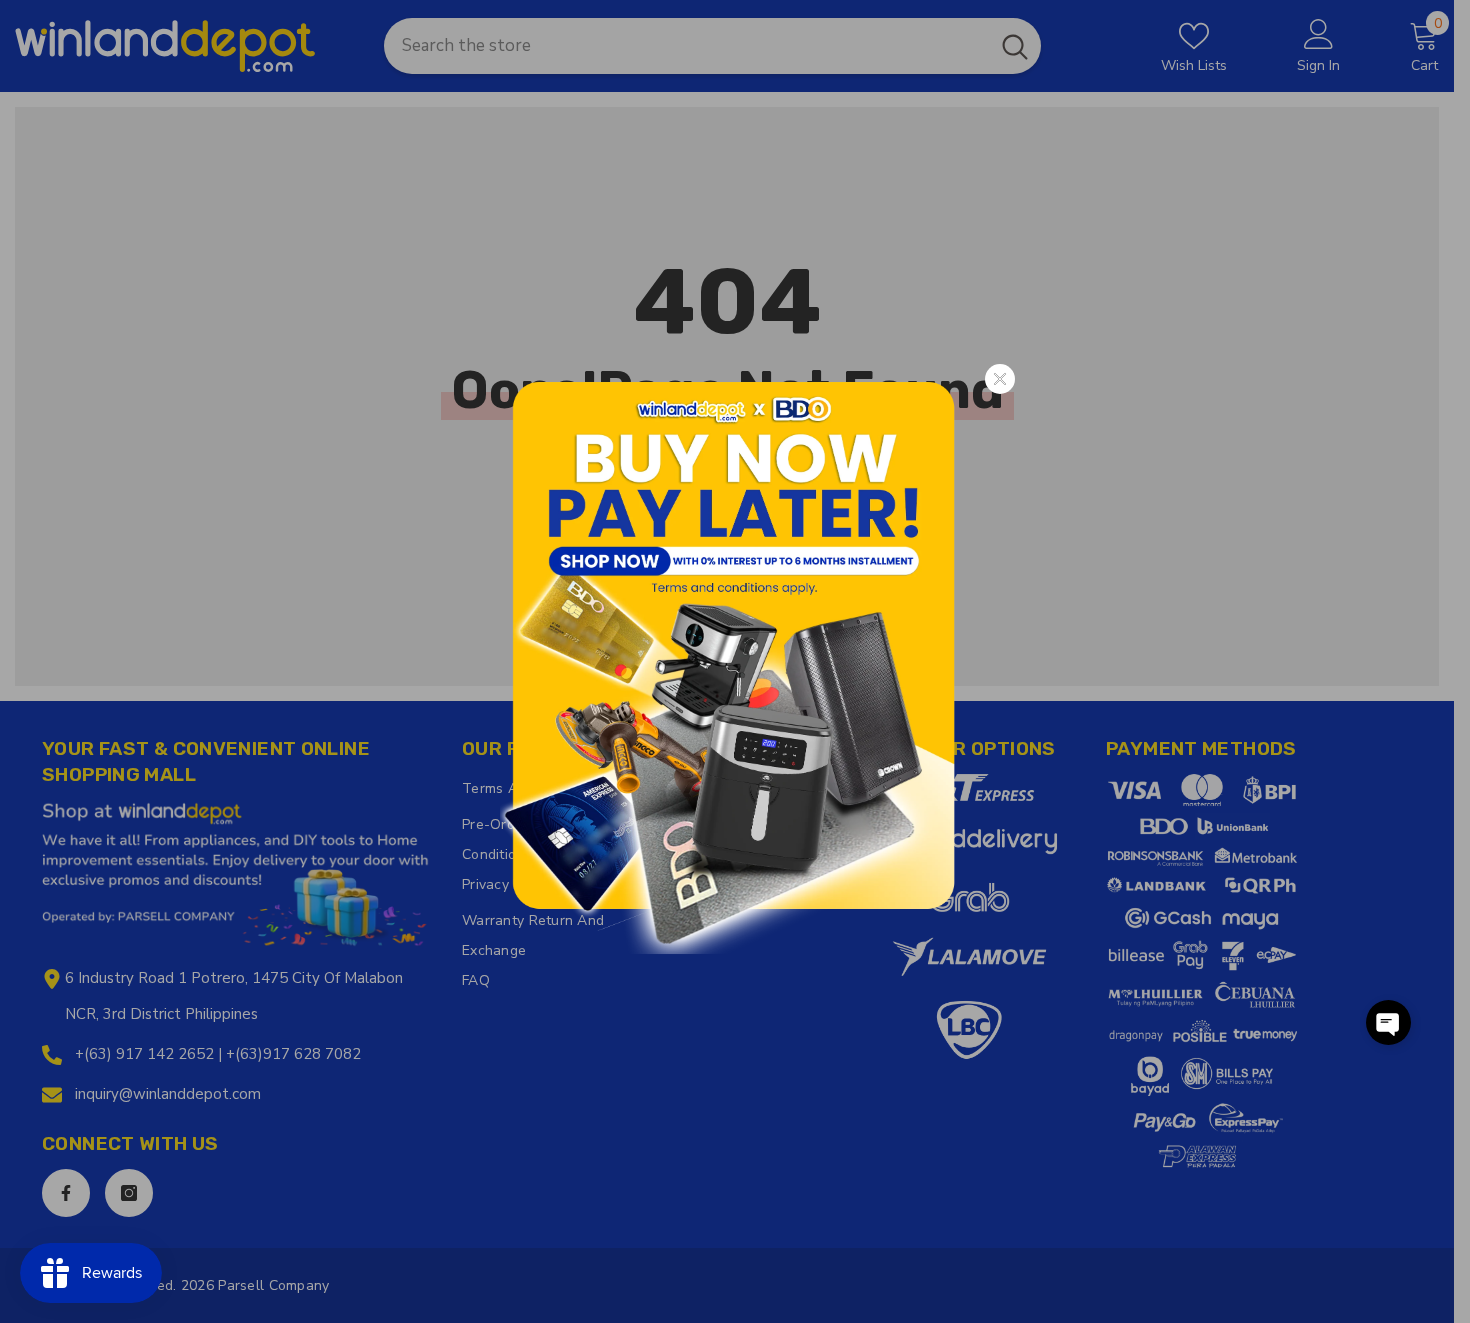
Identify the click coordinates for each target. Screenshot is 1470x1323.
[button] (1388, 1022)
